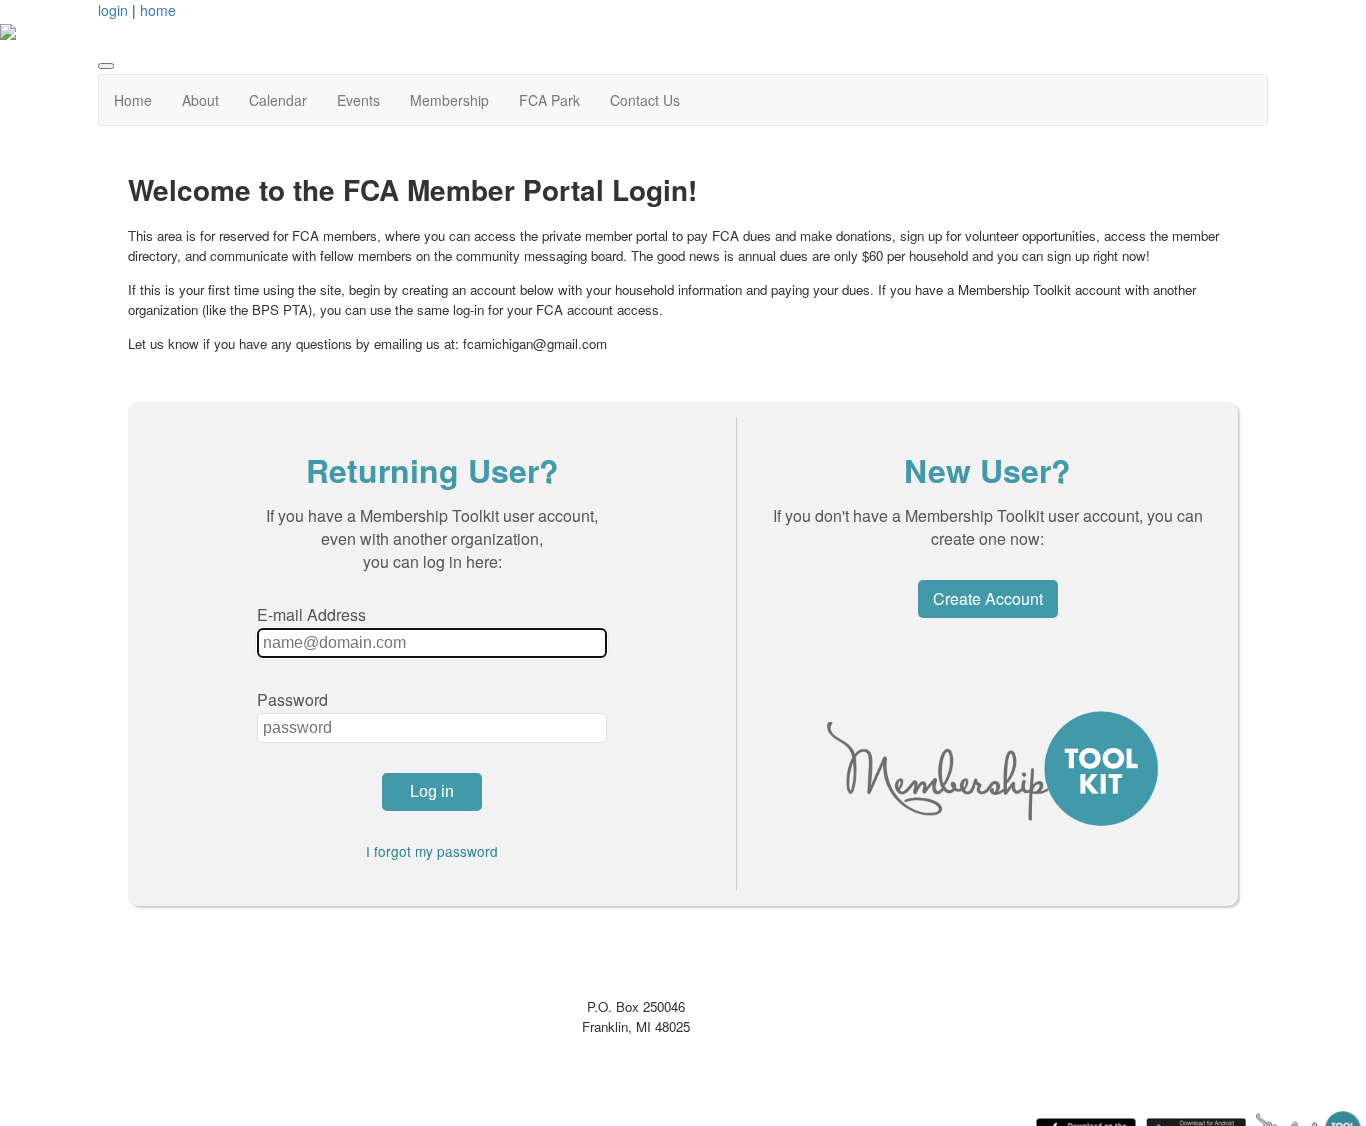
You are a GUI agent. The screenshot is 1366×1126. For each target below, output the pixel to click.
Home (133, 100)
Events (358, 100)
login (113, 10)
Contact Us (645, 100)
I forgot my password (432, 851)
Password (292, 699)
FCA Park (549, 100)
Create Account (988, 598)
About (200, 100)
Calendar (278, 100)
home (158, 10)
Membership (449, 100)
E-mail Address (311, 614)
